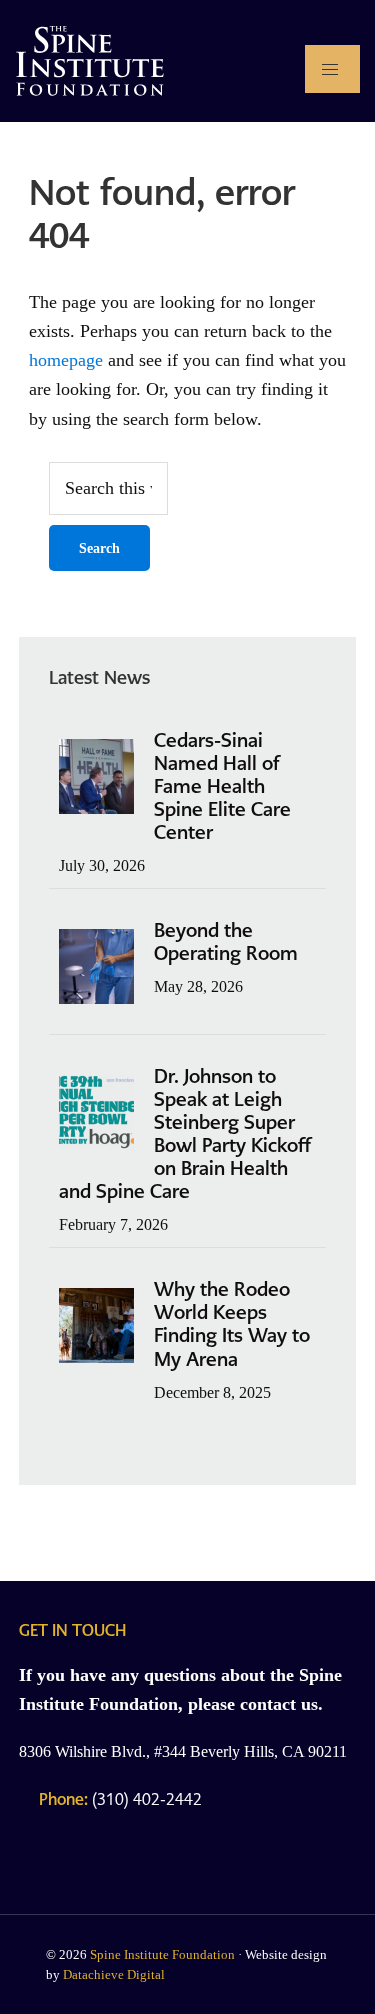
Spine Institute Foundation (162, 1954)
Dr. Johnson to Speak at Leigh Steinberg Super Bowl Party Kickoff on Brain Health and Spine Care (185, 1134)
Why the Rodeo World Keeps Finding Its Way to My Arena (232, 1324)
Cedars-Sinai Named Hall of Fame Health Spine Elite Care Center (222, 786)
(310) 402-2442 (120, 1799)
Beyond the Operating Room (226, 942)
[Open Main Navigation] (332, 69)
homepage (66, 360)
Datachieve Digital (114, 1974)
